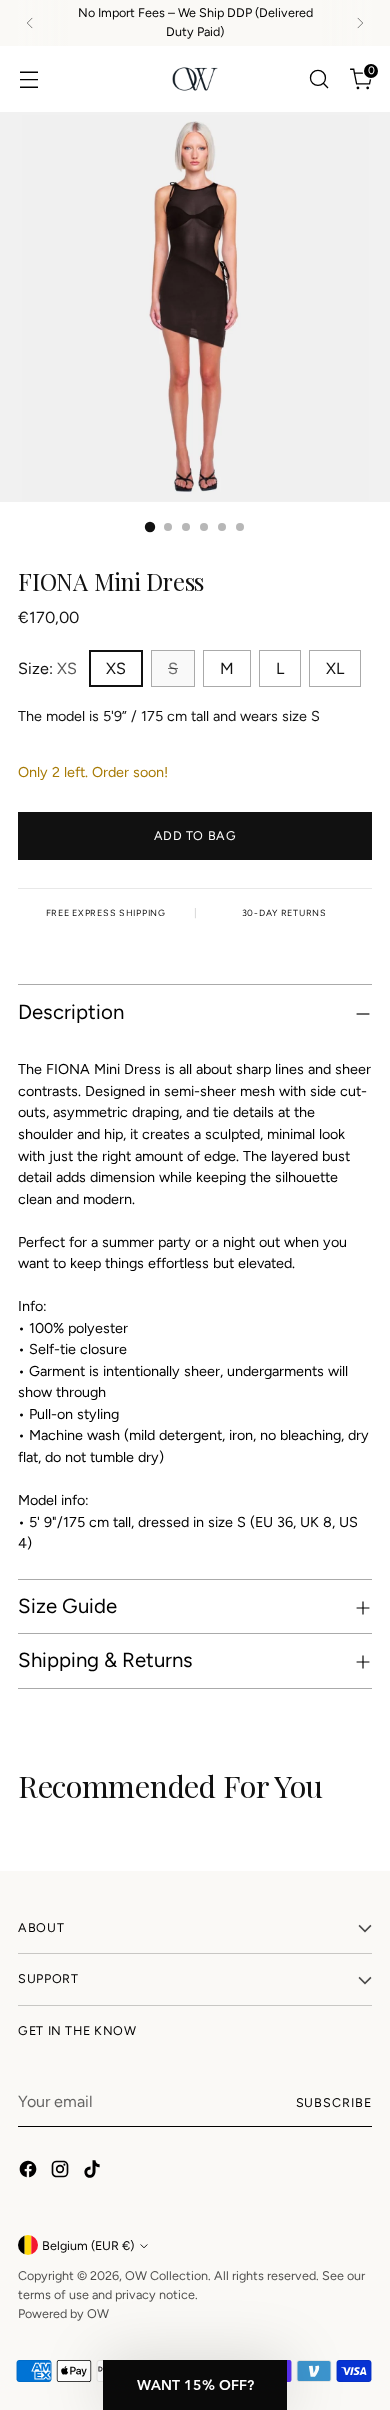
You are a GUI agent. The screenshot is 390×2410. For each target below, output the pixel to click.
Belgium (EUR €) (88, 2245)
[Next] (360, 23)
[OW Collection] (195, 79)
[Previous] (30, 23)
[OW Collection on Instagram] (62, 2172)
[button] (195, 2385)
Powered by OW (63, 2313)
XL (335, 668)
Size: (47, 668)
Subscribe (334, 2102)
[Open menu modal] (28, 78)
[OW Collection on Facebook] (30, 2172)
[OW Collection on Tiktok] (94, 2172)
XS (116, 668)
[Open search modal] (318, 78)
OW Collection (166, 2275)
